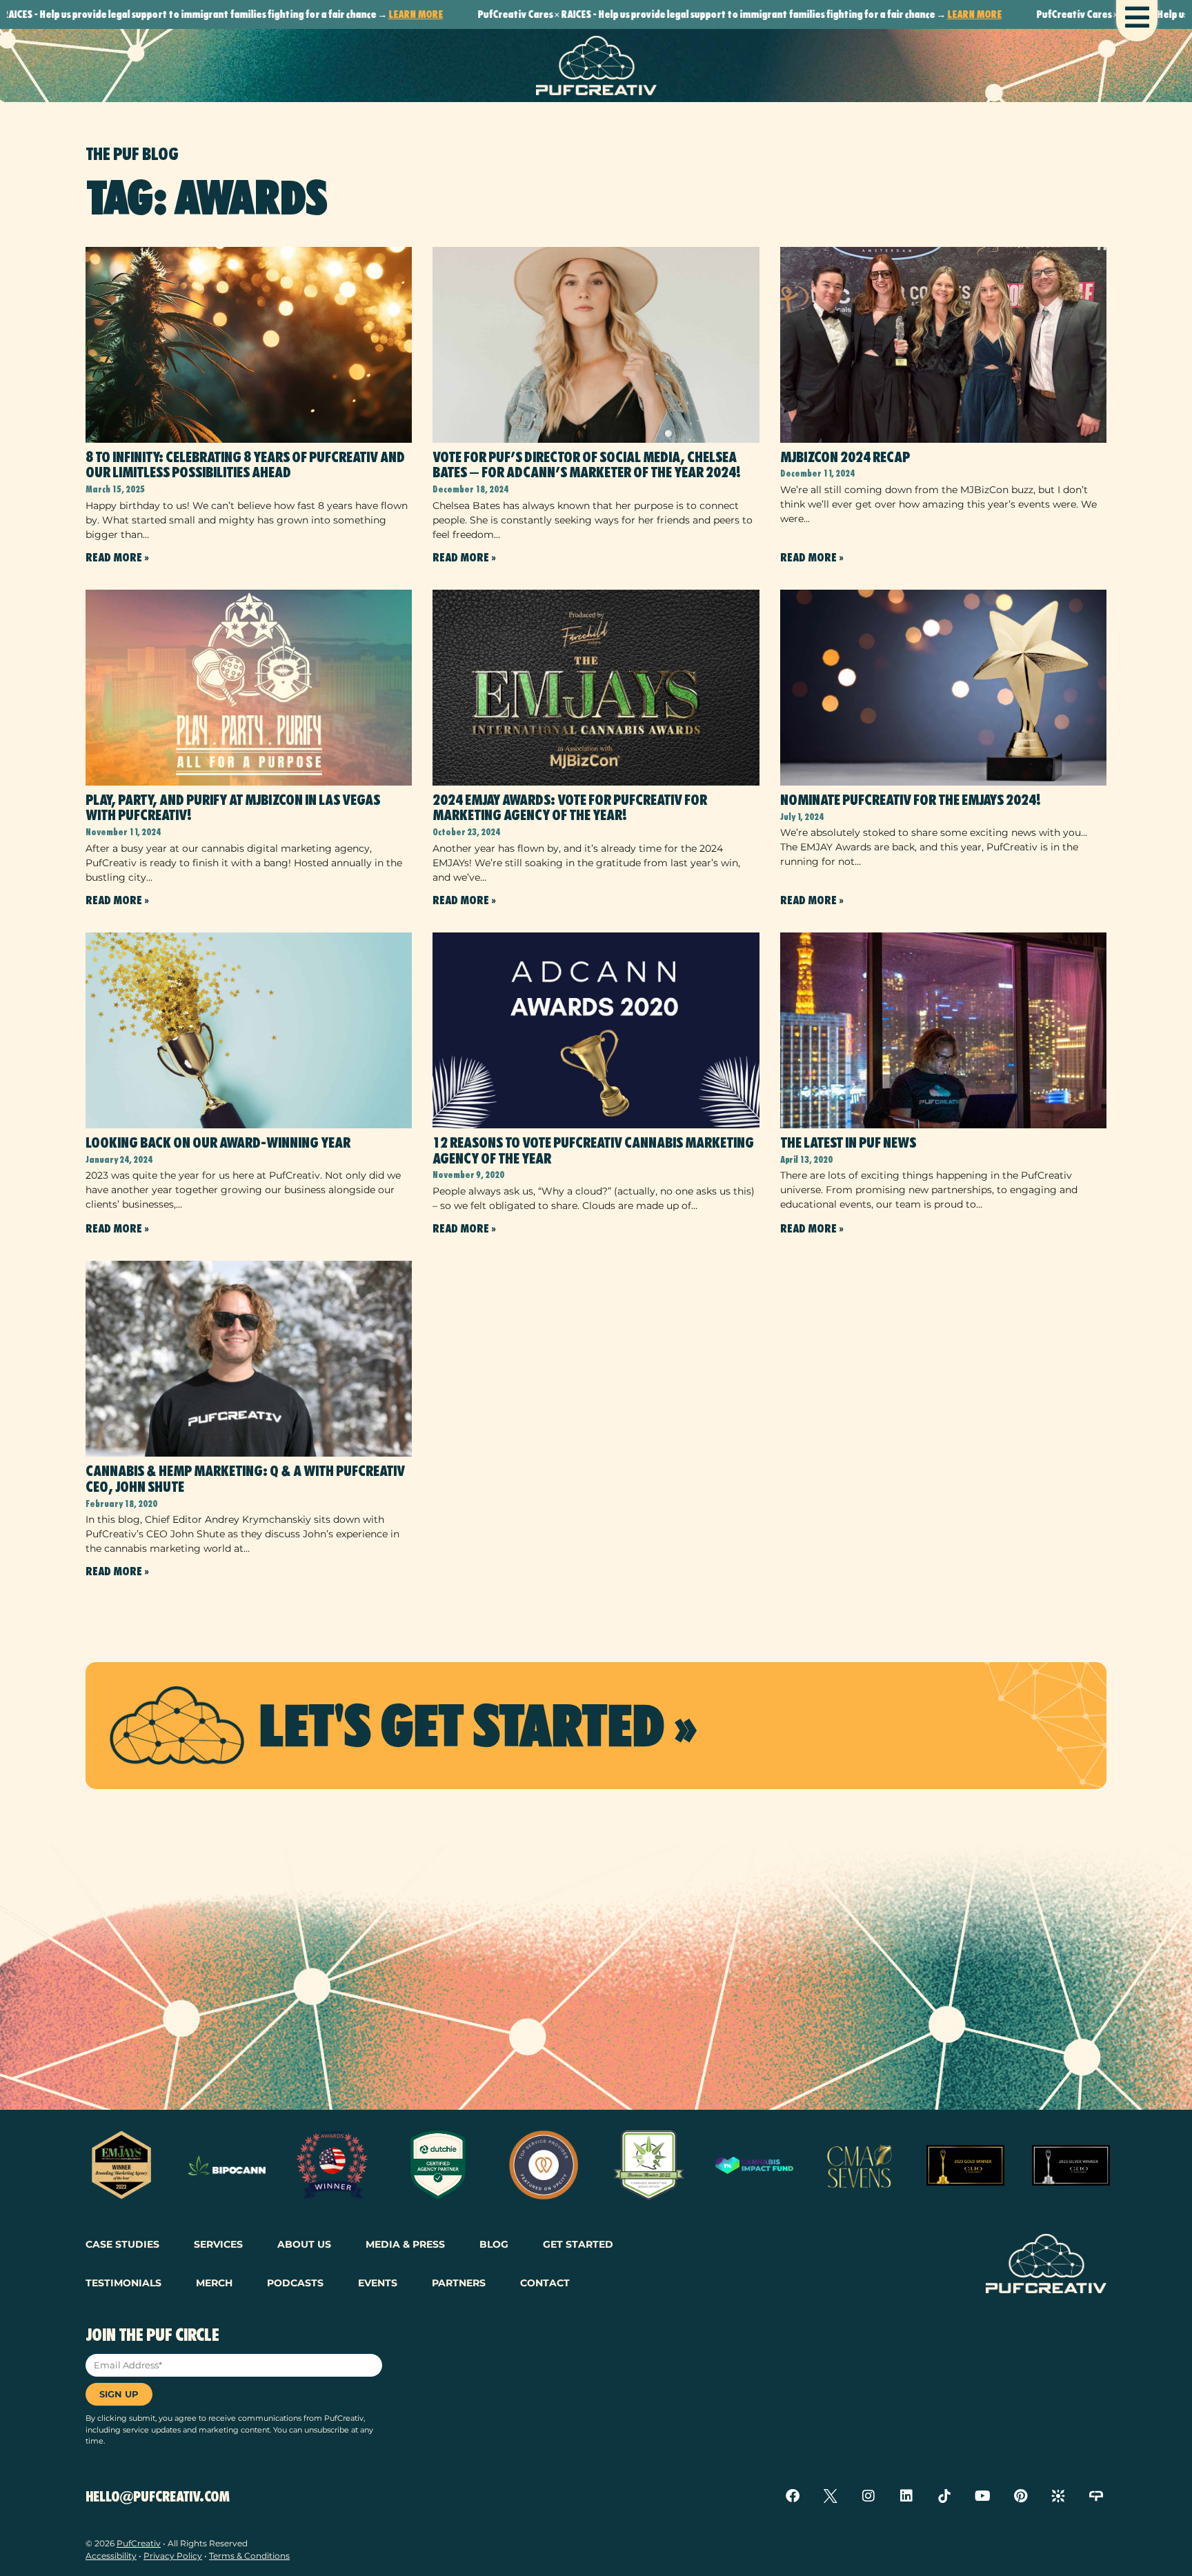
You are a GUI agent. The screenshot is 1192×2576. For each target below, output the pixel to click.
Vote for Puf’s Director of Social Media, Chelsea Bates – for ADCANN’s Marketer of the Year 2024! (587, 465)
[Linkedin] (906, 2496)
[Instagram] (868, 2496)
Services (218, 2244)
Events (378, 2283)
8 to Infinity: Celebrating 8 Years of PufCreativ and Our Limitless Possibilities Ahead (245, 465)
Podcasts (295, 2283)
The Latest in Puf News (848, 1143)
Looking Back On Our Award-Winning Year (218, 1143)
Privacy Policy (173, 2556)
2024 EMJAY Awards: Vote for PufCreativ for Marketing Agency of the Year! (570, 808)
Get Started (578, 2244)
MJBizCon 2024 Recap (845, 457)
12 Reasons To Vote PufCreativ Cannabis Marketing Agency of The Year (593, 1151)
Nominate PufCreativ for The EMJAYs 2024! (911, 800)
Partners (459, 2283)
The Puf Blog (132, 154)
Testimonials (123, 2283)
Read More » (117, 558)
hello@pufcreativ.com (158, 2497)
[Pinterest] (1020, 2496)
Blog (494, 2244)
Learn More (296, 14)
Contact (545, 2283)
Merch (214, 2283)
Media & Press (405, 2244)
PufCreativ (139, 2543)
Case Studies (122, 2244)
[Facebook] (793, 2496)
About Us (304, 2244)
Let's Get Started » (477, 1726)
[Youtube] (982, 2496)
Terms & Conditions (249, 2556)
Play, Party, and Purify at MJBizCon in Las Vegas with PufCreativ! (233, 808)
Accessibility (111, 2556)
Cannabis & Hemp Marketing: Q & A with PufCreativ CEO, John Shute (245, 1479)
